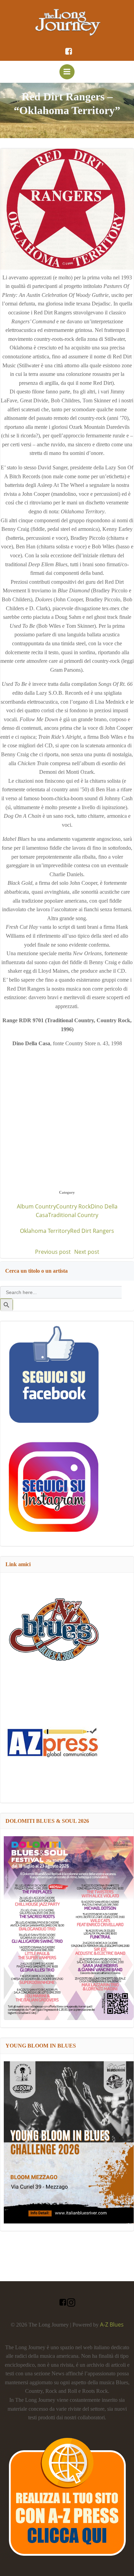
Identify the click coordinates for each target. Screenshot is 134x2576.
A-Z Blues (112, 2324)
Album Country (36, 1206)
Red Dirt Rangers (92, 1231)
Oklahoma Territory (45, 1231)
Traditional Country (73, 1215)
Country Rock (73, 1206)
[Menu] (67, 72)
